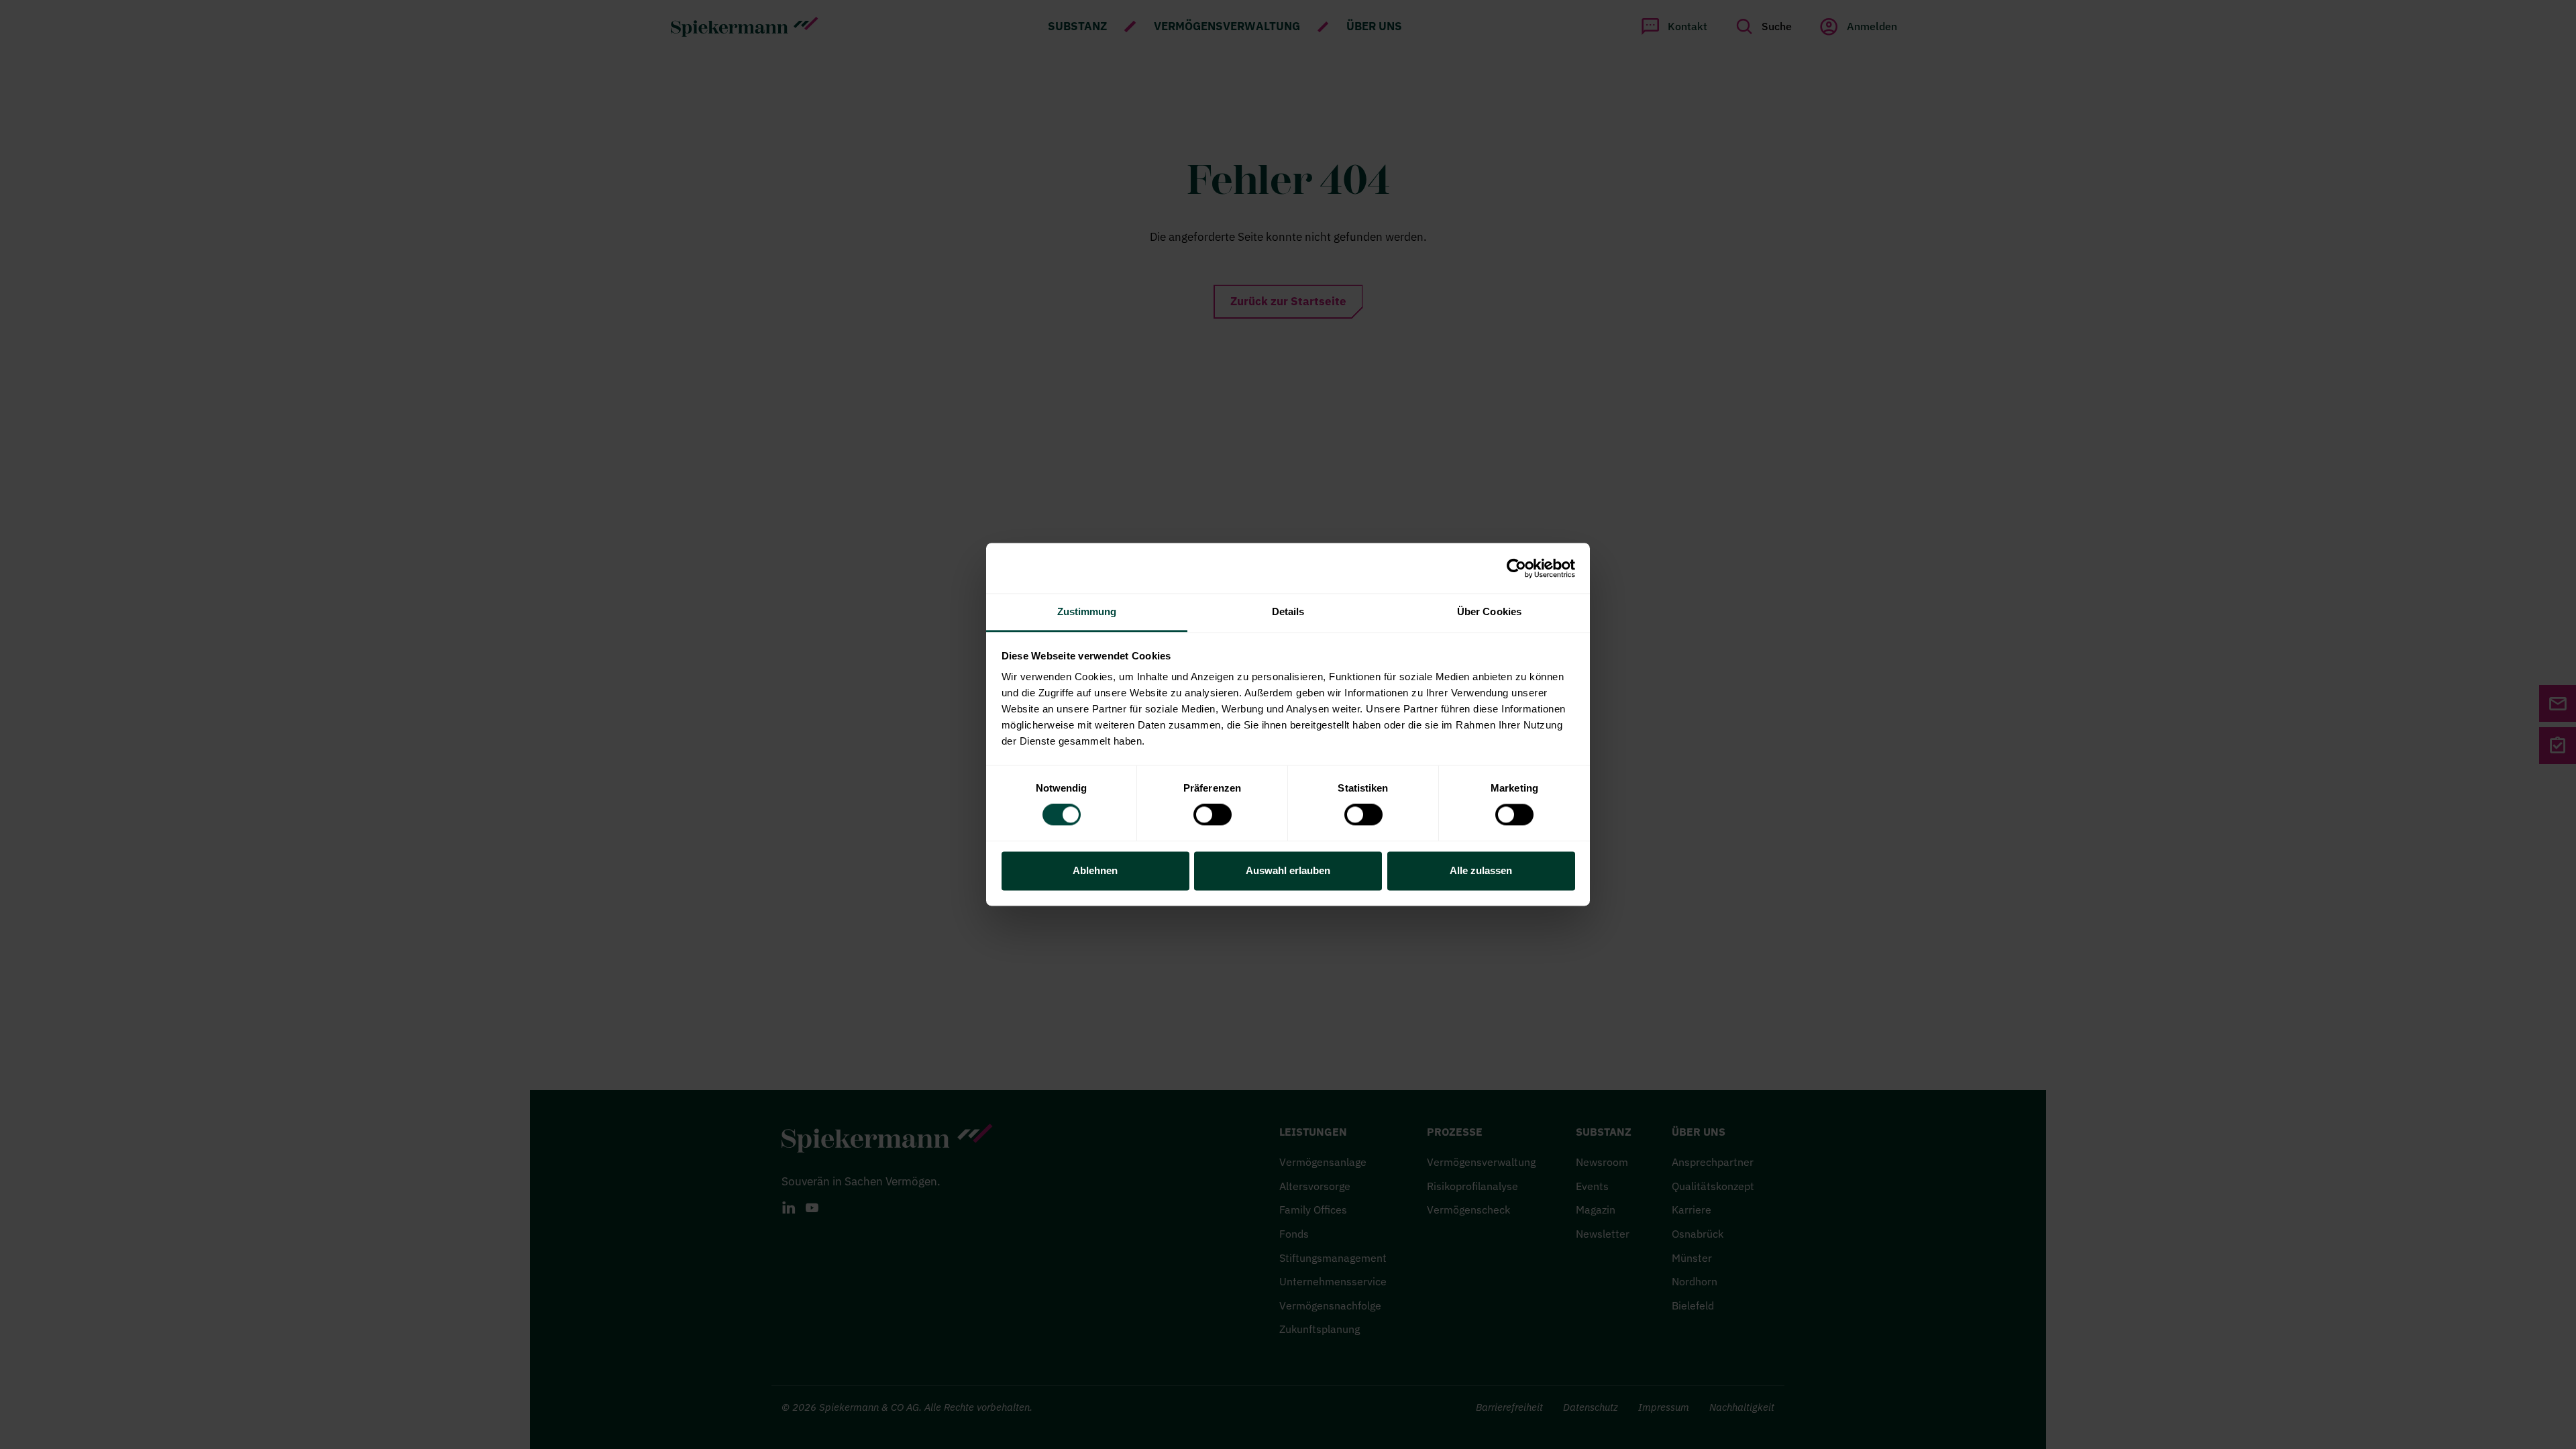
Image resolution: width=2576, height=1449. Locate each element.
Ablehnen (1095, 870)
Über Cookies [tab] (1489, 611)
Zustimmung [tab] (1087, 611)
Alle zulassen (1481, 870)
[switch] (1213, 815)
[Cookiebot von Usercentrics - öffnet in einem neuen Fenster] (1516, 568)
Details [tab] (1288, 611)
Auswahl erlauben (1288, 870)
